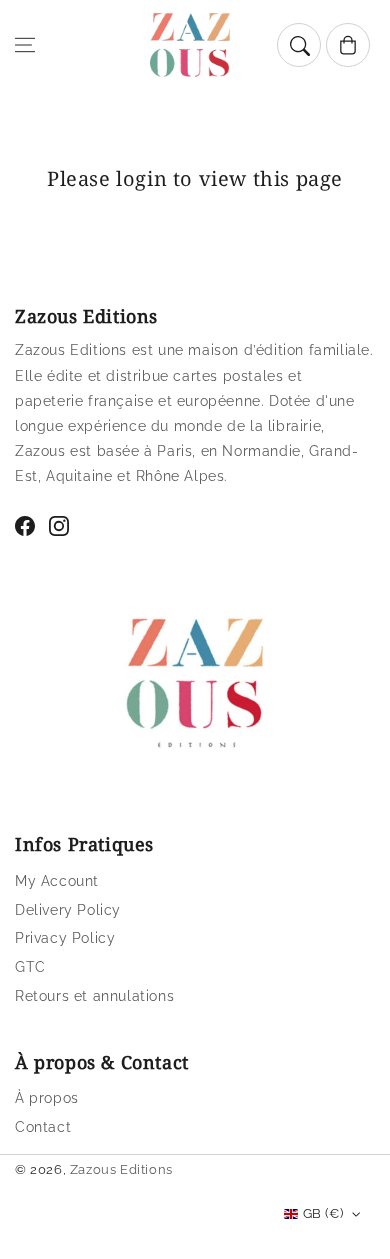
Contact (43, 1127)
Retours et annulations (94, 996)
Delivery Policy (68, 910)
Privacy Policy (65, 938)
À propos (47, 1098)
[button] (25, 45)
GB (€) (323, 1213)
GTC (30, 967)
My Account (57, 881)
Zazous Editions (121, 1169)
